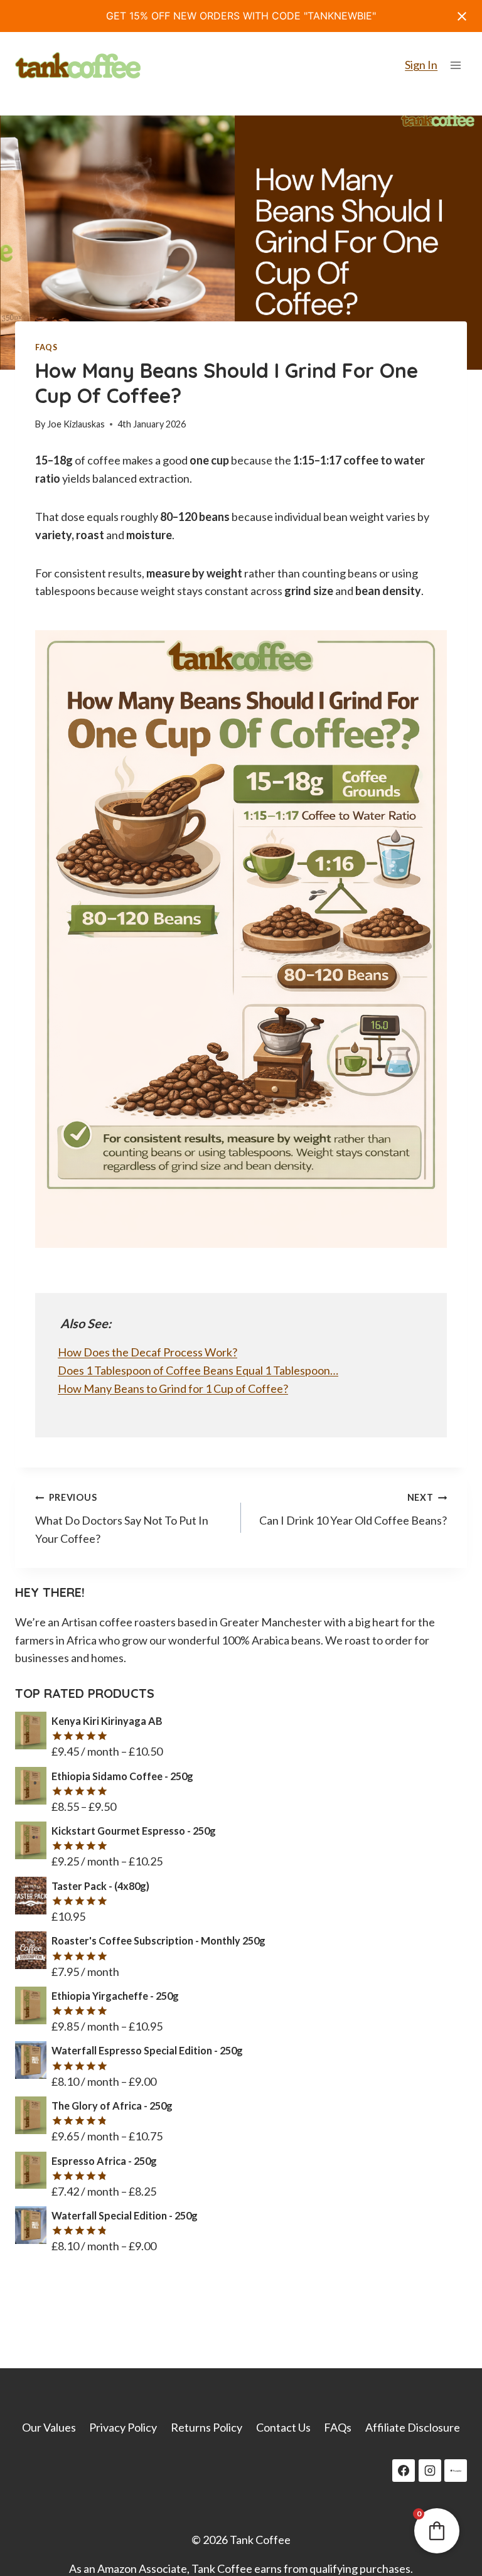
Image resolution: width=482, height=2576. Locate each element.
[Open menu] (455, 65)
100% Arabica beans (271, 1640)
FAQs (46, 347)
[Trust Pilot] (456, 2471)
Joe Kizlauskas (76, 424)
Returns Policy (206, 2427)
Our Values (49, 2427)
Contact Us (283, 2427)
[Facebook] (404, 2471)
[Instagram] (430, 2471)
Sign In (421, 65)
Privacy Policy (123, 2427)
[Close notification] (462, 16)
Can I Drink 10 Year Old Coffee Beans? (353, 1510)
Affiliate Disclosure (413, 2427)
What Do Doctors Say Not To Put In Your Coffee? (122, 1519)
